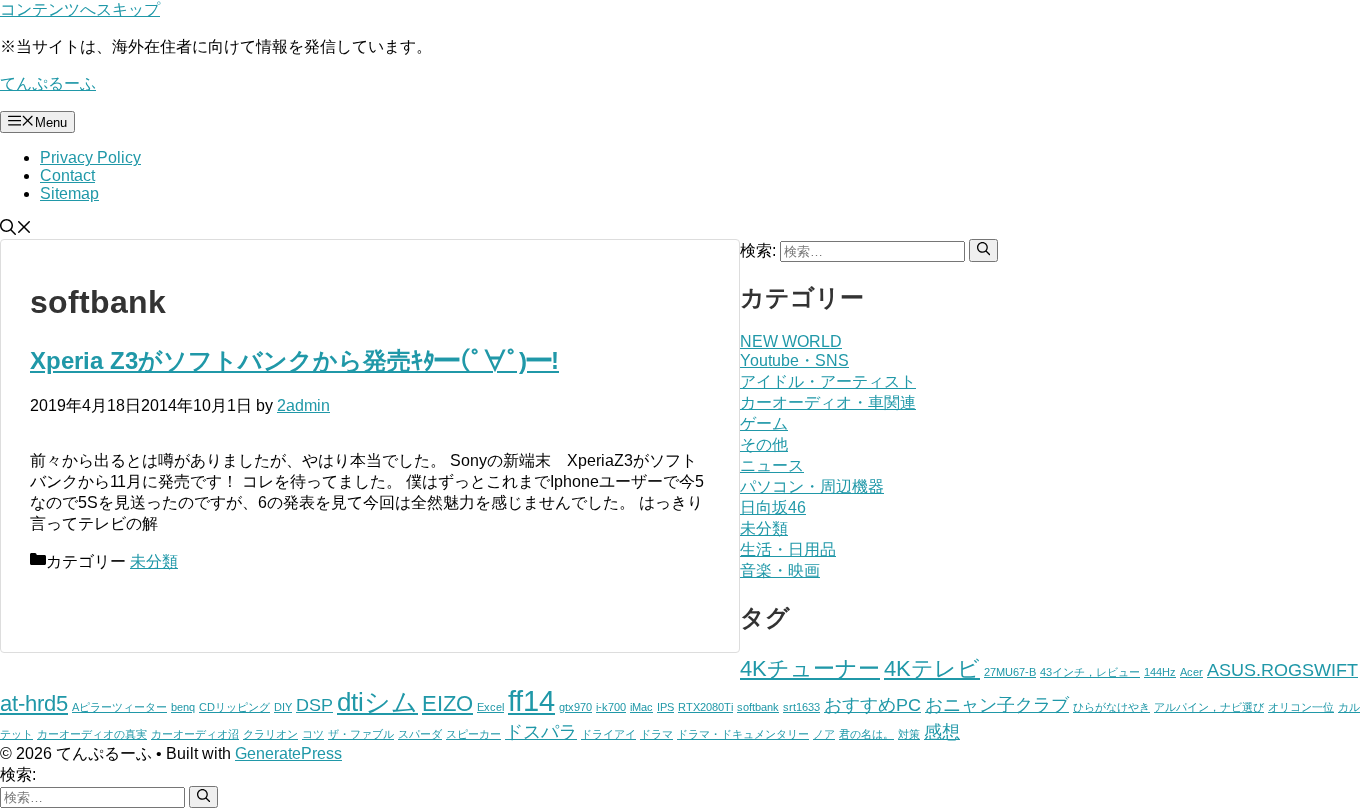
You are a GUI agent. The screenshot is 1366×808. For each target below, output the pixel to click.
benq (183, 707)
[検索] (983, 250)
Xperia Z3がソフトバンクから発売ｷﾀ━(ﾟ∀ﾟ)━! (294, 360)
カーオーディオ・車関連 (828, 402)
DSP (314, 705)
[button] (16, 229)
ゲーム (764, 423)
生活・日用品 (788, 549)
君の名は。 (866, 734)
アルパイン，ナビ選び (1209, 707)
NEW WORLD (791, 341)
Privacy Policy (90, 157)
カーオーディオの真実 (92, 734)
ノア (824, 734)
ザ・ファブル (361, 734)
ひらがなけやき (1111, 707)
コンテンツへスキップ (80, 9)
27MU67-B (1010, 672)
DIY (283, 707)
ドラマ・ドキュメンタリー (743, 734)
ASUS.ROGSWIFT (1282, 670)
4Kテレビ (932, 668)
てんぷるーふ (48, 83)
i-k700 (611, 707)
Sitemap (69, 193)
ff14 (531, 700)
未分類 (154, 561)
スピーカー (473, 734)
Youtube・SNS (794, 360)
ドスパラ (541, 732)
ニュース (772, 465)
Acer (1191, 672)
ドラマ (656, 734)
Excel (490, 707)
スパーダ (420, 734)
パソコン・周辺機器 (812, 486)
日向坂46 (773, 507)
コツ (313, 734)
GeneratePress (288, 753)
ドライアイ (608, 734)
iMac (641, 707)
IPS (665, 707)
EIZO (447, 703)
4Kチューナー (810, 668)
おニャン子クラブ (997, 705)
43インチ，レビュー (1090, 672)
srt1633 (801, 707)
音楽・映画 (780, 570)
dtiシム (377, 702)
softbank (758, 707)
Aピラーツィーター (119, 707)
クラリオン (270, 734)
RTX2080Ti (705, 707)
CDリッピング (234, 707)
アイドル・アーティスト (828, 381)
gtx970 (575, 707)
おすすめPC (872, 705)
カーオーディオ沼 (195, 734)
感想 (942, 732)
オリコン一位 (1301, 707)
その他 (764, 444)
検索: (18, 774)
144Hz (1160, 672)
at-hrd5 (34, 703)
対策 (909, 734)
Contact (67, 175)
